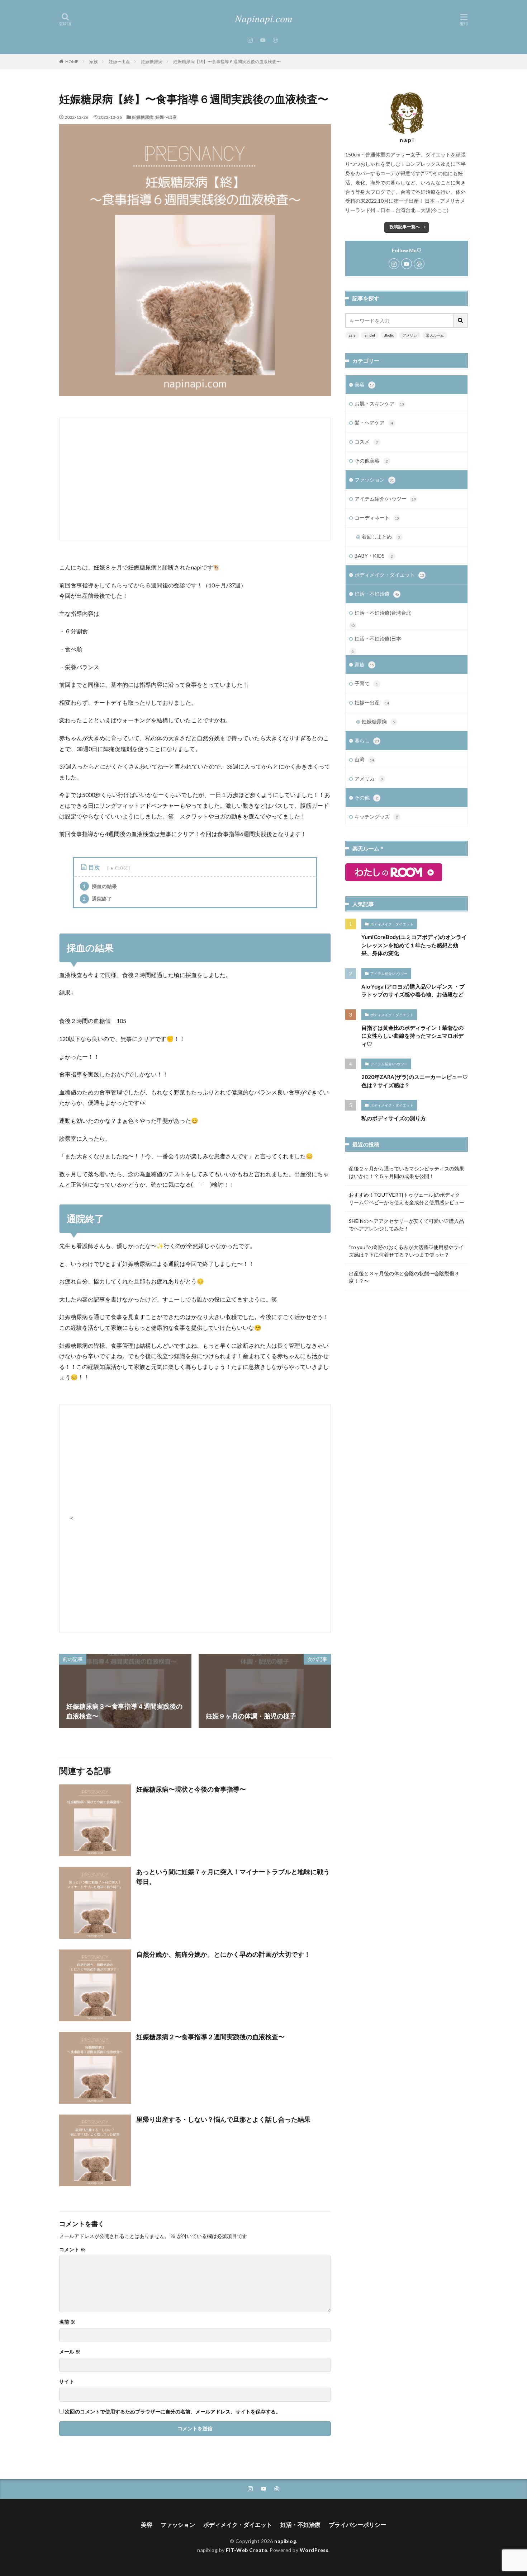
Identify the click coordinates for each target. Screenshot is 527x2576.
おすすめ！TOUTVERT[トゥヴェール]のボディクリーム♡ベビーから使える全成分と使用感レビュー (407, 1198)
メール (70, 2352)
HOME (72, 62)
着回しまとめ (381, 537)
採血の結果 (100, 886)
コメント (72, 2249)
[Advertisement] (195, 479)
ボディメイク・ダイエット (389, 575)
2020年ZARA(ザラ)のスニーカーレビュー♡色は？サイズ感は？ (415, 1081)
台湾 (364, 759)
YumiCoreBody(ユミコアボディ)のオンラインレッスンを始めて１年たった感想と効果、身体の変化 (414, 945)
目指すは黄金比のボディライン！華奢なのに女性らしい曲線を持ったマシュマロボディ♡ (412, 1036)
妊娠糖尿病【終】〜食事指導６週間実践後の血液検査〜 (227, 62)
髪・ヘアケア (374, 423)
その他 (366, 797)
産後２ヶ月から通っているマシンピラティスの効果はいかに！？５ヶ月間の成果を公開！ (407, 1172)
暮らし (367, 740)
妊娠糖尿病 (152, 62)
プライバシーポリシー (357, 2525)
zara (352, 335)
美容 (364, 384)
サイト (67, 2382)
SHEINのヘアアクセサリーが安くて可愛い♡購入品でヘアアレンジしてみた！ (406, 1225)
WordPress (314, 2550)
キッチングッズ (376, 817)
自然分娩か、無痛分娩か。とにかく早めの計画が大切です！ (223, 1954)
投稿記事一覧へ (405, 227)
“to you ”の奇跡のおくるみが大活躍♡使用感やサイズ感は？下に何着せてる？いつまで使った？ (406, 1251)
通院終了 (97, 899)
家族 (94, 62)
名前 (67, 2322)
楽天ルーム (435, 335)
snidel (370, 335)
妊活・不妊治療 (377, 594)
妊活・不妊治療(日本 (378, 639)
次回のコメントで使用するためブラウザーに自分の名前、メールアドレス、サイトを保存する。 (173, 2412)
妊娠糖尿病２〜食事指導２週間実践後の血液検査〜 (210, 2037)
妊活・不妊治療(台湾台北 (383, 613)
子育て (366, 683)
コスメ (366, 442)
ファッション (374, 480)
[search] (461, 321)
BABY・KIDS (374, 556)
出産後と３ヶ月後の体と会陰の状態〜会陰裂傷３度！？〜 (404, 1277)
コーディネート (377, 518)
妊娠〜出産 (119, 62)
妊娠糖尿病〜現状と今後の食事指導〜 (191, 1789)
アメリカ (410, 335)
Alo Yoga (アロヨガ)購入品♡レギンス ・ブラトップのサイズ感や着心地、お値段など (413, 991)
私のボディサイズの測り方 (394, 1118)
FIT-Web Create (246, 2550)
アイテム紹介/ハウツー (385, 499)
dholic (389, 335)
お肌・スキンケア (379, 403)
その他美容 (371, 461)
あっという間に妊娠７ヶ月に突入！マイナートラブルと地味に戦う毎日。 (233, 1876)
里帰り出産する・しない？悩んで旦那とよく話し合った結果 (223, 2119)
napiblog (285, 2541)
